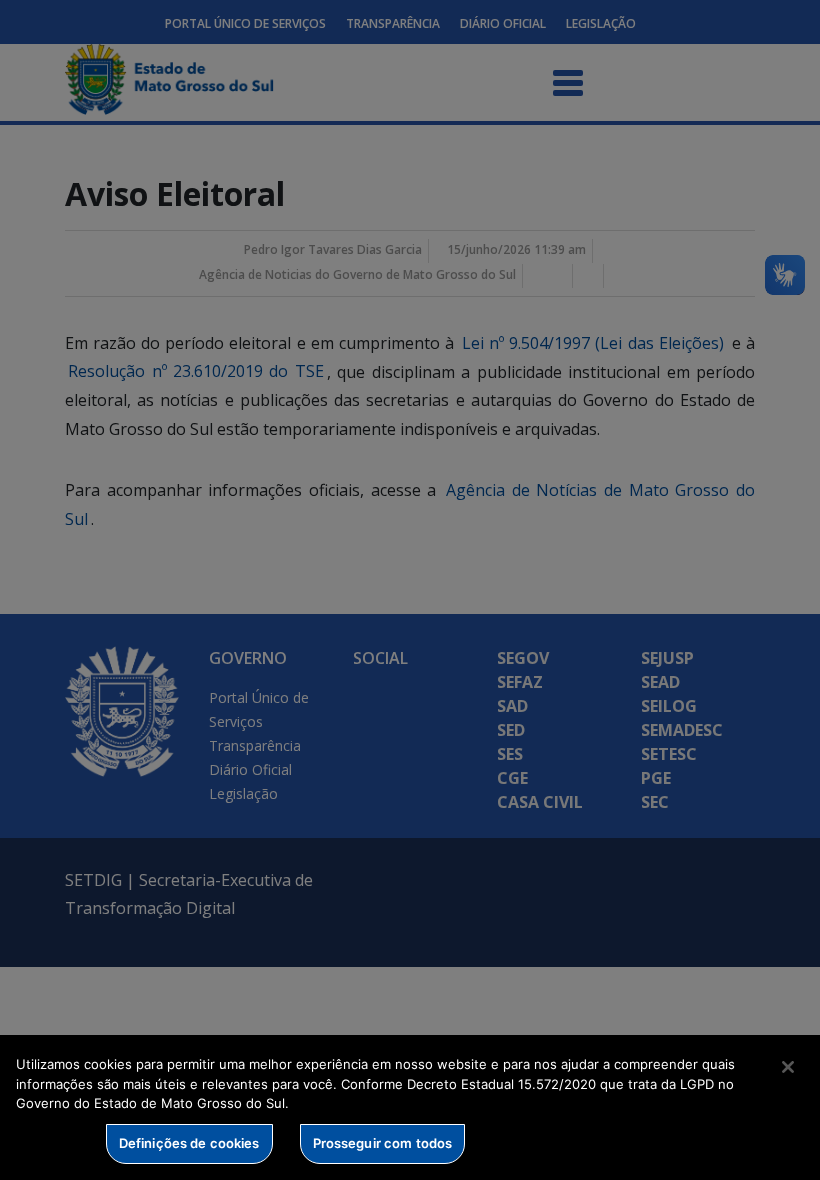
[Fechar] (788, 1067)
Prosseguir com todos (383, 1143)
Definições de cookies (189, 1143)
